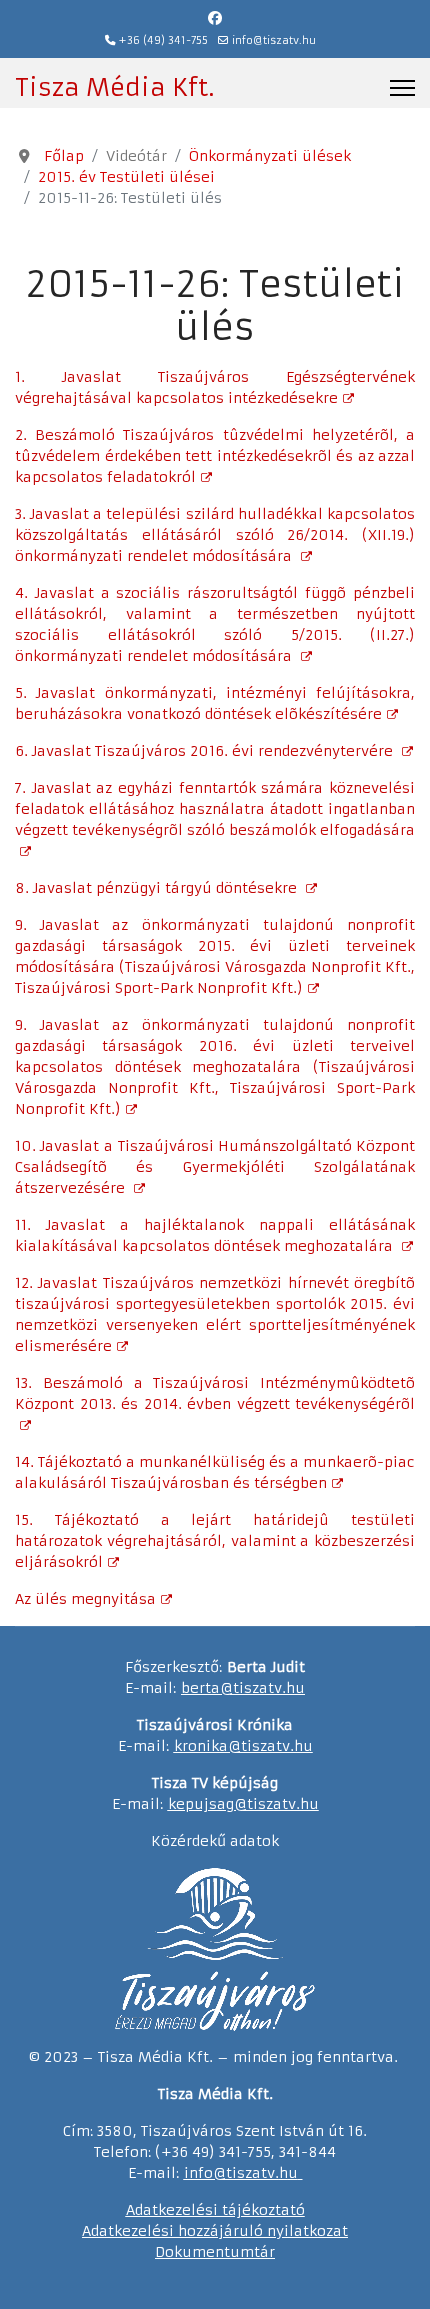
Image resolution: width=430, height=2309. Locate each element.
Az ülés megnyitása (85, 1599)
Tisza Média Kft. (114, 88)
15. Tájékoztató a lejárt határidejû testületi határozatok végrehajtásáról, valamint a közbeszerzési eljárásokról (215, 1541)
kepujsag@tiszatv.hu (243, 1804)
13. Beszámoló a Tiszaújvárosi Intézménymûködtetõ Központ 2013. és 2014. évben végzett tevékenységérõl (215, 1393)
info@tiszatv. (231, 2173)
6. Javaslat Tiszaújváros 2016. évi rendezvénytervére (206, 751)
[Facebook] (215, 18)
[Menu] (402, 88)
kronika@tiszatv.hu (243, 1746)
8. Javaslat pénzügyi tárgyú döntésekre (158, 888)
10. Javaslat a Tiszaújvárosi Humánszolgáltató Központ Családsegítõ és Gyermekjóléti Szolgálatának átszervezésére (215, 1167)
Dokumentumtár (215, 2252)
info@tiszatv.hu (274, 40)
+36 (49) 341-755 (163, 40)
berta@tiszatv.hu (243, 1688)
